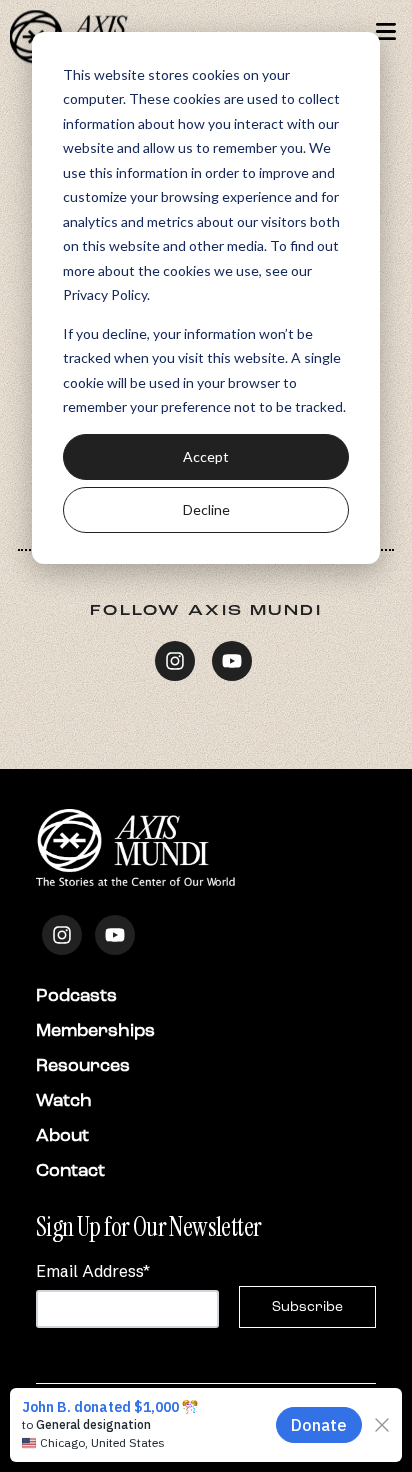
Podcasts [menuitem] (76, 995)
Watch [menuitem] (64, 1100)
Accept (206, 456)
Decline (206, 509)
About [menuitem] (62, 1135)
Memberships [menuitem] (95, 1030)
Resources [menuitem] (83, 1065)
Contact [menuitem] (70, 1170)
